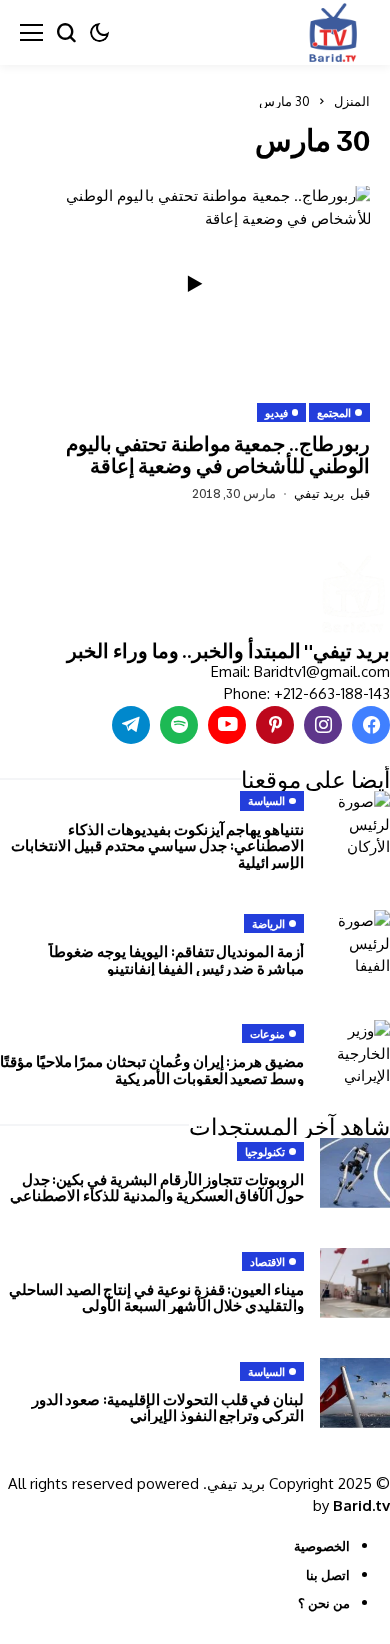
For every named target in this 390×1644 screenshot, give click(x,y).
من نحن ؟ (324, 1603)
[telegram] (131, 725)
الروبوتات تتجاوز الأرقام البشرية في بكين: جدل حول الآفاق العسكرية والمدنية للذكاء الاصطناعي (157, 1187)
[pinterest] (275, 725)
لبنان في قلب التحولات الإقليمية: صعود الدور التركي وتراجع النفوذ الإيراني (168, 1407)
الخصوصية (322, 1546)
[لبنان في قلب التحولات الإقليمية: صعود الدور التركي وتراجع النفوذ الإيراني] (355, 1393)
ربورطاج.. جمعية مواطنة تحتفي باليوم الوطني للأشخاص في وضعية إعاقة (218, 454)
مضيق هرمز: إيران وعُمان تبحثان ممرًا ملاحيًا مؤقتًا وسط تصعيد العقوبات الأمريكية (152, 1069)
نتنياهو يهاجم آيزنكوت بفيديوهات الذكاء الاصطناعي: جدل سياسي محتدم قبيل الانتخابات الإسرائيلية (157, 845)
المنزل (352, 101)
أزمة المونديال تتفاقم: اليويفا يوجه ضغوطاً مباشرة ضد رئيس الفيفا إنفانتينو (176, 959)
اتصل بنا (328, 1575)
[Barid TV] (352, 596)
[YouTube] (227, 725)
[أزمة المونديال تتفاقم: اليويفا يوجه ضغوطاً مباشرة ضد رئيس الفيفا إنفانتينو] (355, 945)
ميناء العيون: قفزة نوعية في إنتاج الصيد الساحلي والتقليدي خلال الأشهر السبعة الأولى (156, 1297)
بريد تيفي (319, 493)
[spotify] (179, 725)
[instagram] (323, 725)
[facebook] (371, 725)
